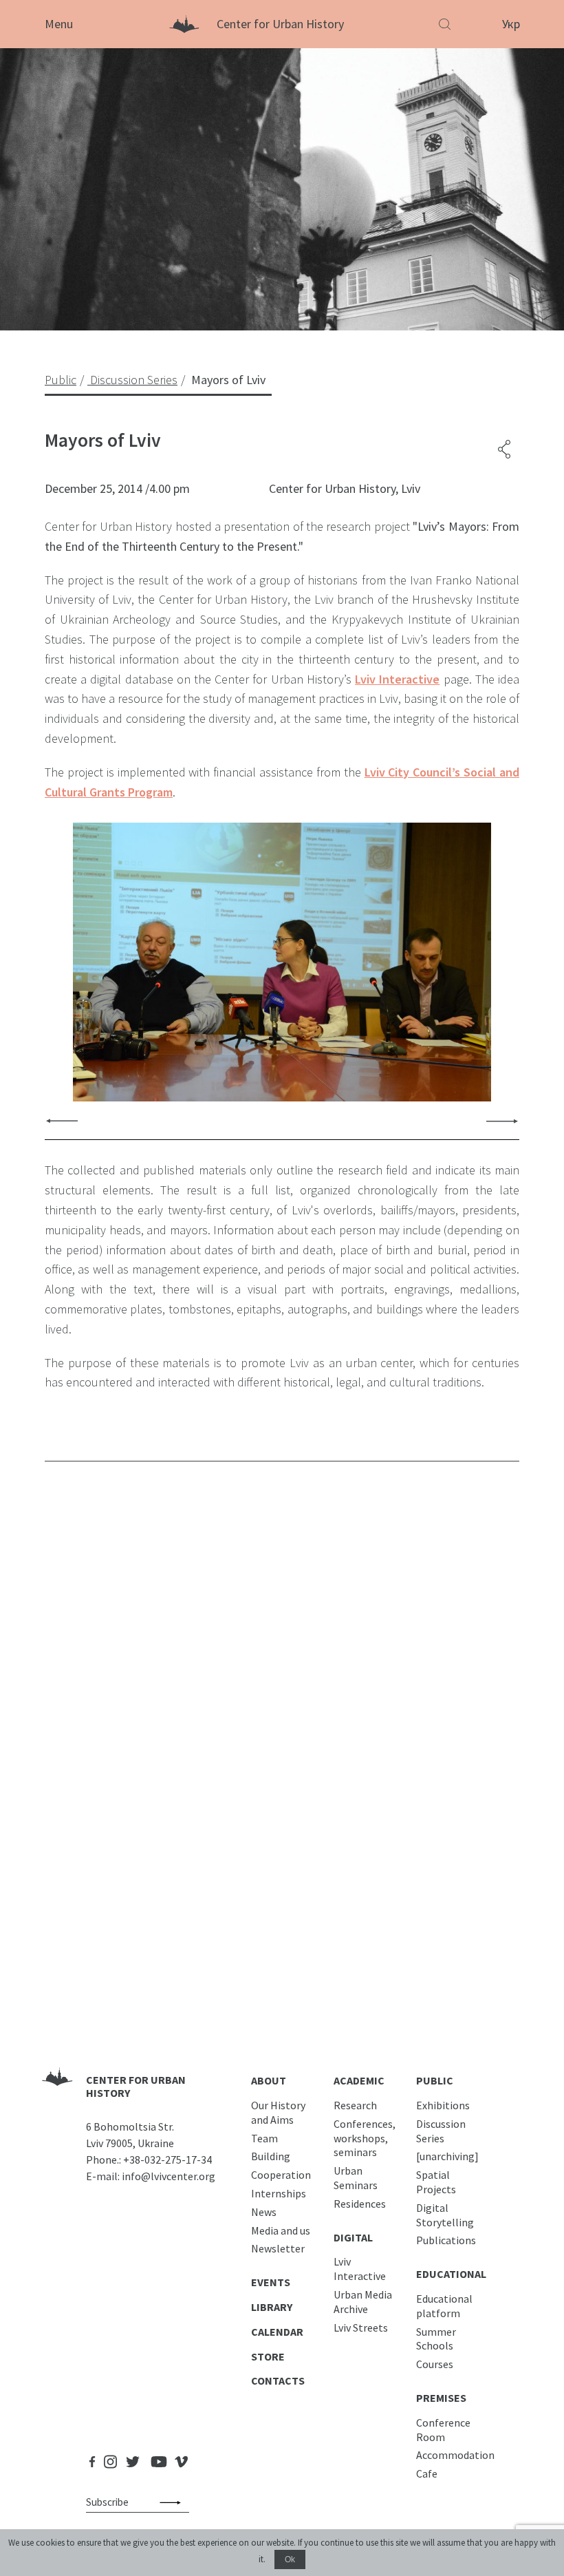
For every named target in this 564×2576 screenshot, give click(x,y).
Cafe (427, 2473)
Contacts (278, 2380)
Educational (451, 2274)
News (264, 2212)
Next (502, 1120)
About (269, 2080)
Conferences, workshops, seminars (365, 2138)
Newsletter (278, 2248)
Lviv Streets (361, 2327)
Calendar (277, 2332)
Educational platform (444, 2306)
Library (272, 2307)
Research (355, 2105)
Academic (359, 2080)
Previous (62, 1120)
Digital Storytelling (445, 2215)
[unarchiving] (447, 2156)
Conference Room (443, 2430)
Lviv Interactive (397, 679)
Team (264, 2138)
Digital (353, 2237)
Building (271, 2156)
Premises (441, 2398)
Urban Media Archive (363, 2302)
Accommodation (455, 2455)
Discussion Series (441, 2131)
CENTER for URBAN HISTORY (136, 2086)
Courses (435, 2364)
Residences (360, 2204)
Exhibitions (443, 2105)
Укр (511, 24)
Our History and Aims (278, 2112)
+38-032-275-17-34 (167, 2160)
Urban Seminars (356, 2178)
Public (435, 2080)
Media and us (281, 2230)
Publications (446, 2240)
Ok (290, 2559)
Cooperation (281, 2175)
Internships (279, 2193)
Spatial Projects (436, 2182)
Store (268, 2356)
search (173, 2502)
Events (271, 2282)
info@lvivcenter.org (169, 2176)
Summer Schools (436, 2339)
